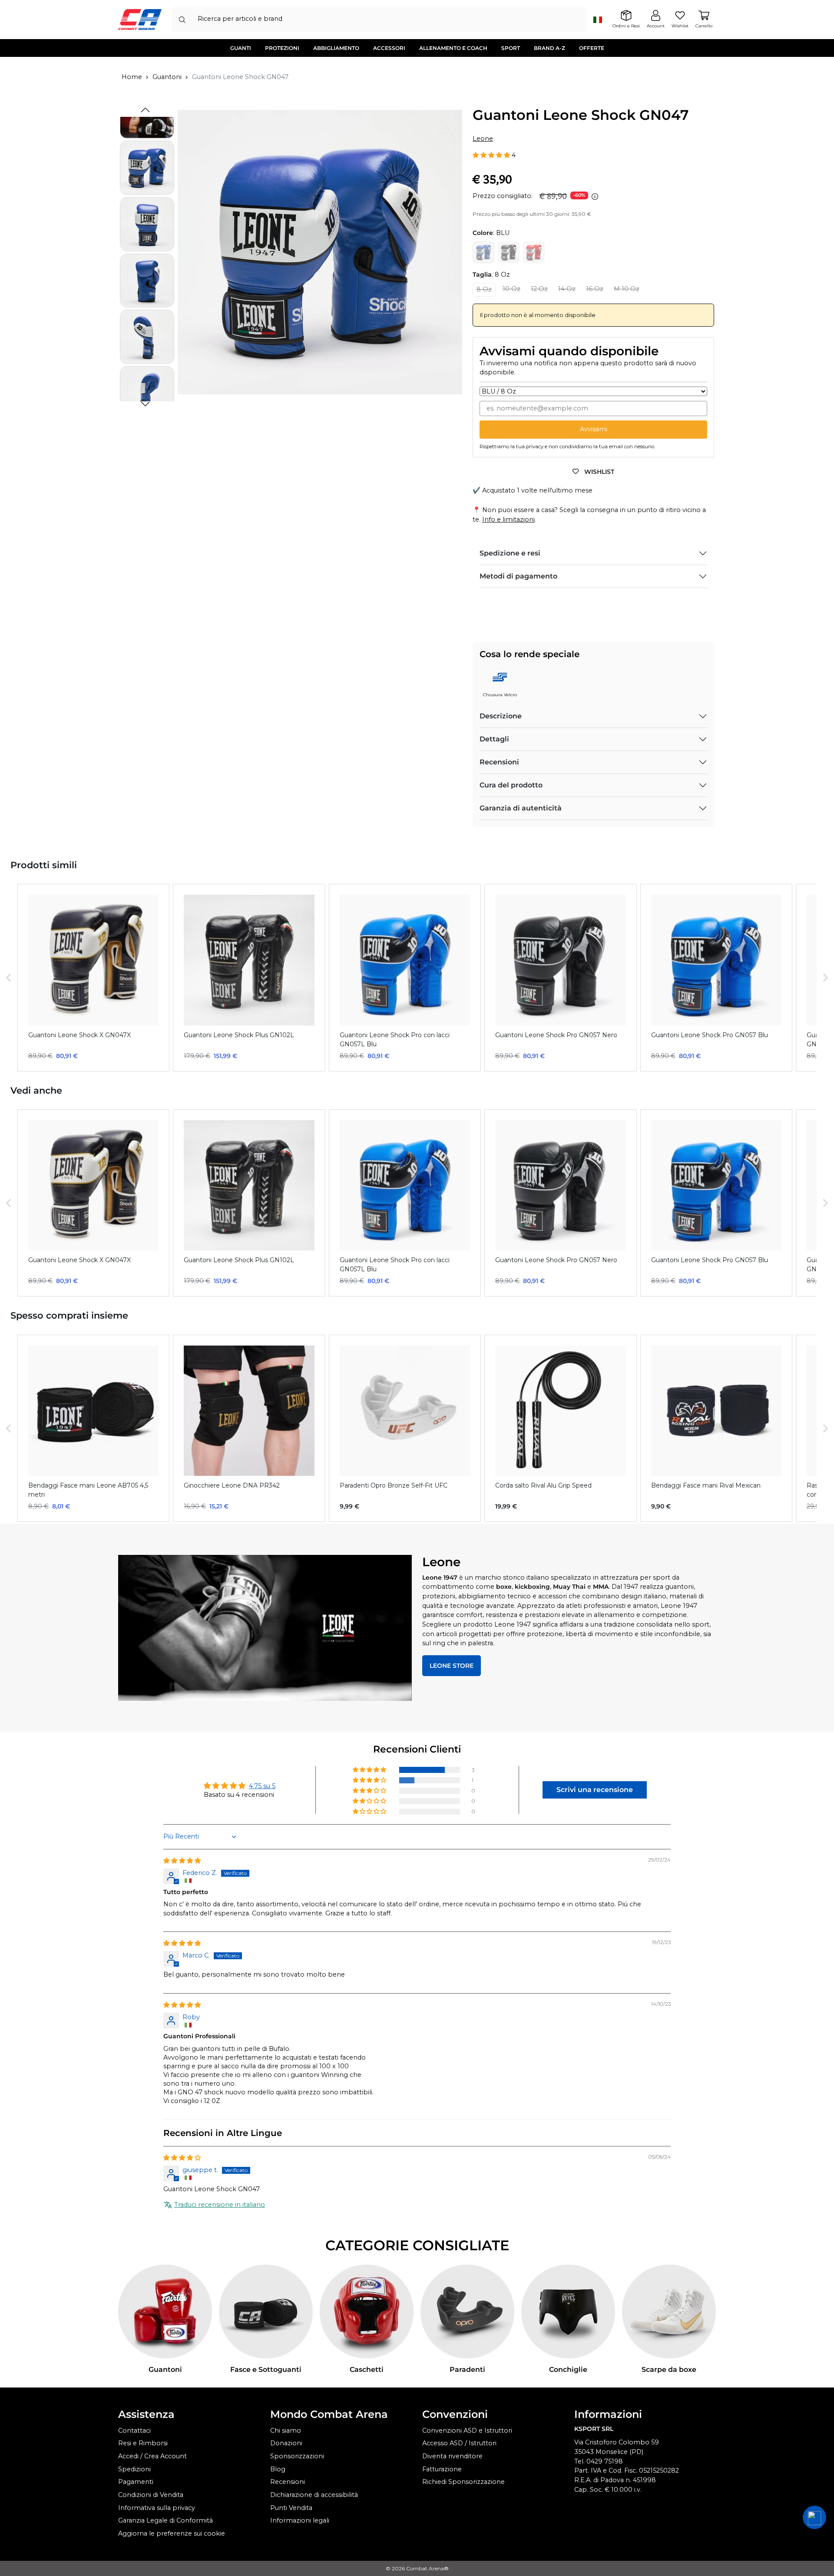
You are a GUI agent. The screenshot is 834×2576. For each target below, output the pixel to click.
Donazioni (286, 2443)
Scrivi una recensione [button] (595, 1790)
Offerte (592, 48)
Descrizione (501, 716)
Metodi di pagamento (518, 576)
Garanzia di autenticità (521, 808)
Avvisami (594, 429)
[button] (145, 404)
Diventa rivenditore (452, 2456)
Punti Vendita (291, 2508)
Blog (278, 2469)
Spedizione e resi (510, 553)
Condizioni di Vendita (151, 2495)
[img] (182, 1861)
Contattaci (134, 2431)
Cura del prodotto (511, 785)
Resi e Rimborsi (143, 2443)
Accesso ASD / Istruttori (459, 2443)
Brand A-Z (549, 48)
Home (132, 77)
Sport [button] (511, 48)
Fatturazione (442, 2469)
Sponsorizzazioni (297, 2456)
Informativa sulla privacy (157, 2508)
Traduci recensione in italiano (220, 2205)
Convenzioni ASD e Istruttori (467, 2431)
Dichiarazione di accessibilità (314, 2495)
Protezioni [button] (282, 48)
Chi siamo (286, 2431)
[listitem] (93, 977)
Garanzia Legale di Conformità (165, 2520)
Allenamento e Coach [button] (453, 48)
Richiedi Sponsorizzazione (463, 2482)
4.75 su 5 (262, 1786)
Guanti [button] (241, 48)
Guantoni (167, 77)
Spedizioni (134, 2469)
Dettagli (494, 739)
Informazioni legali (300, 2520)
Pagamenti (136, 2482)
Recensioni (499, 762)
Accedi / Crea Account (152, 2456)
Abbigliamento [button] (336, 48)
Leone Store (452, 1666)
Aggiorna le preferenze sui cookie (172, 2533)
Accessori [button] (389, 48)
